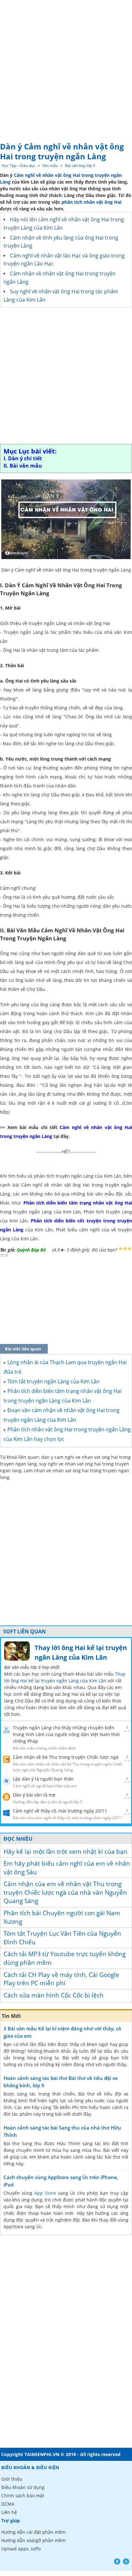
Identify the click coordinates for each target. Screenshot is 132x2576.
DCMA (8, 2504)
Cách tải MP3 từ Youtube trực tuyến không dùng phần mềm (65, 1958)
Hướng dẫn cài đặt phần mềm (33, 2532)
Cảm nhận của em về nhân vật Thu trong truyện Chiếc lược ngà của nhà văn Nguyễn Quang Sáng (65, 1892)
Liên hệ (9, 2512)
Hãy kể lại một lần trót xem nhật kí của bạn (66, 1852)
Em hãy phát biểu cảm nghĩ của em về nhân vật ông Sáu (67, 1868)
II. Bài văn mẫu (23, 466)
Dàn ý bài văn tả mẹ (34, 1795)
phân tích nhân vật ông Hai (91, 202)
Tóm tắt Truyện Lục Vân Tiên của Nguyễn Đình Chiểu (62, 1938)
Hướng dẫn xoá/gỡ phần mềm (33, 2540)
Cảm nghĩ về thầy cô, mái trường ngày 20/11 (60, 1811)
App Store (45, 2193)
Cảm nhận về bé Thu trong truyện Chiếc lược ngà (66, 1757)
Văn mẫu (50, 166)
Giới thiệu (12, 2479)
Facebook (117, 2561)
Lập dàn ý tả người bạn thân (43, 1779)
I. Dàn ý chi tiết (23, 458)
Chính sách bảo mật (23, 2496)
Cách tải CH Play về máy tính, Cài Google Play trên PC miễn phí (61, 1979)
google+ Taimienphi (126, 2561)
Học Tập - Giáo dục (18, 166)
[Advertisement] (66, 69)
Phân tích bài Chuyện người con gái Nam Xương (62, 1917)
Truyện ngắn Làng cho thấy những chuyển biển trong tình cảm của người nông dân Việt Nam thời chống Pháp (66, 1734)
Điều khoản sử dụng (23, 2487)
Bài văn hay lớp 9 (80, 166)
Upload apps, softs (21, 2549)
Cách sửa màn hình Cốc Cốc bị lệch (54, 1995)
